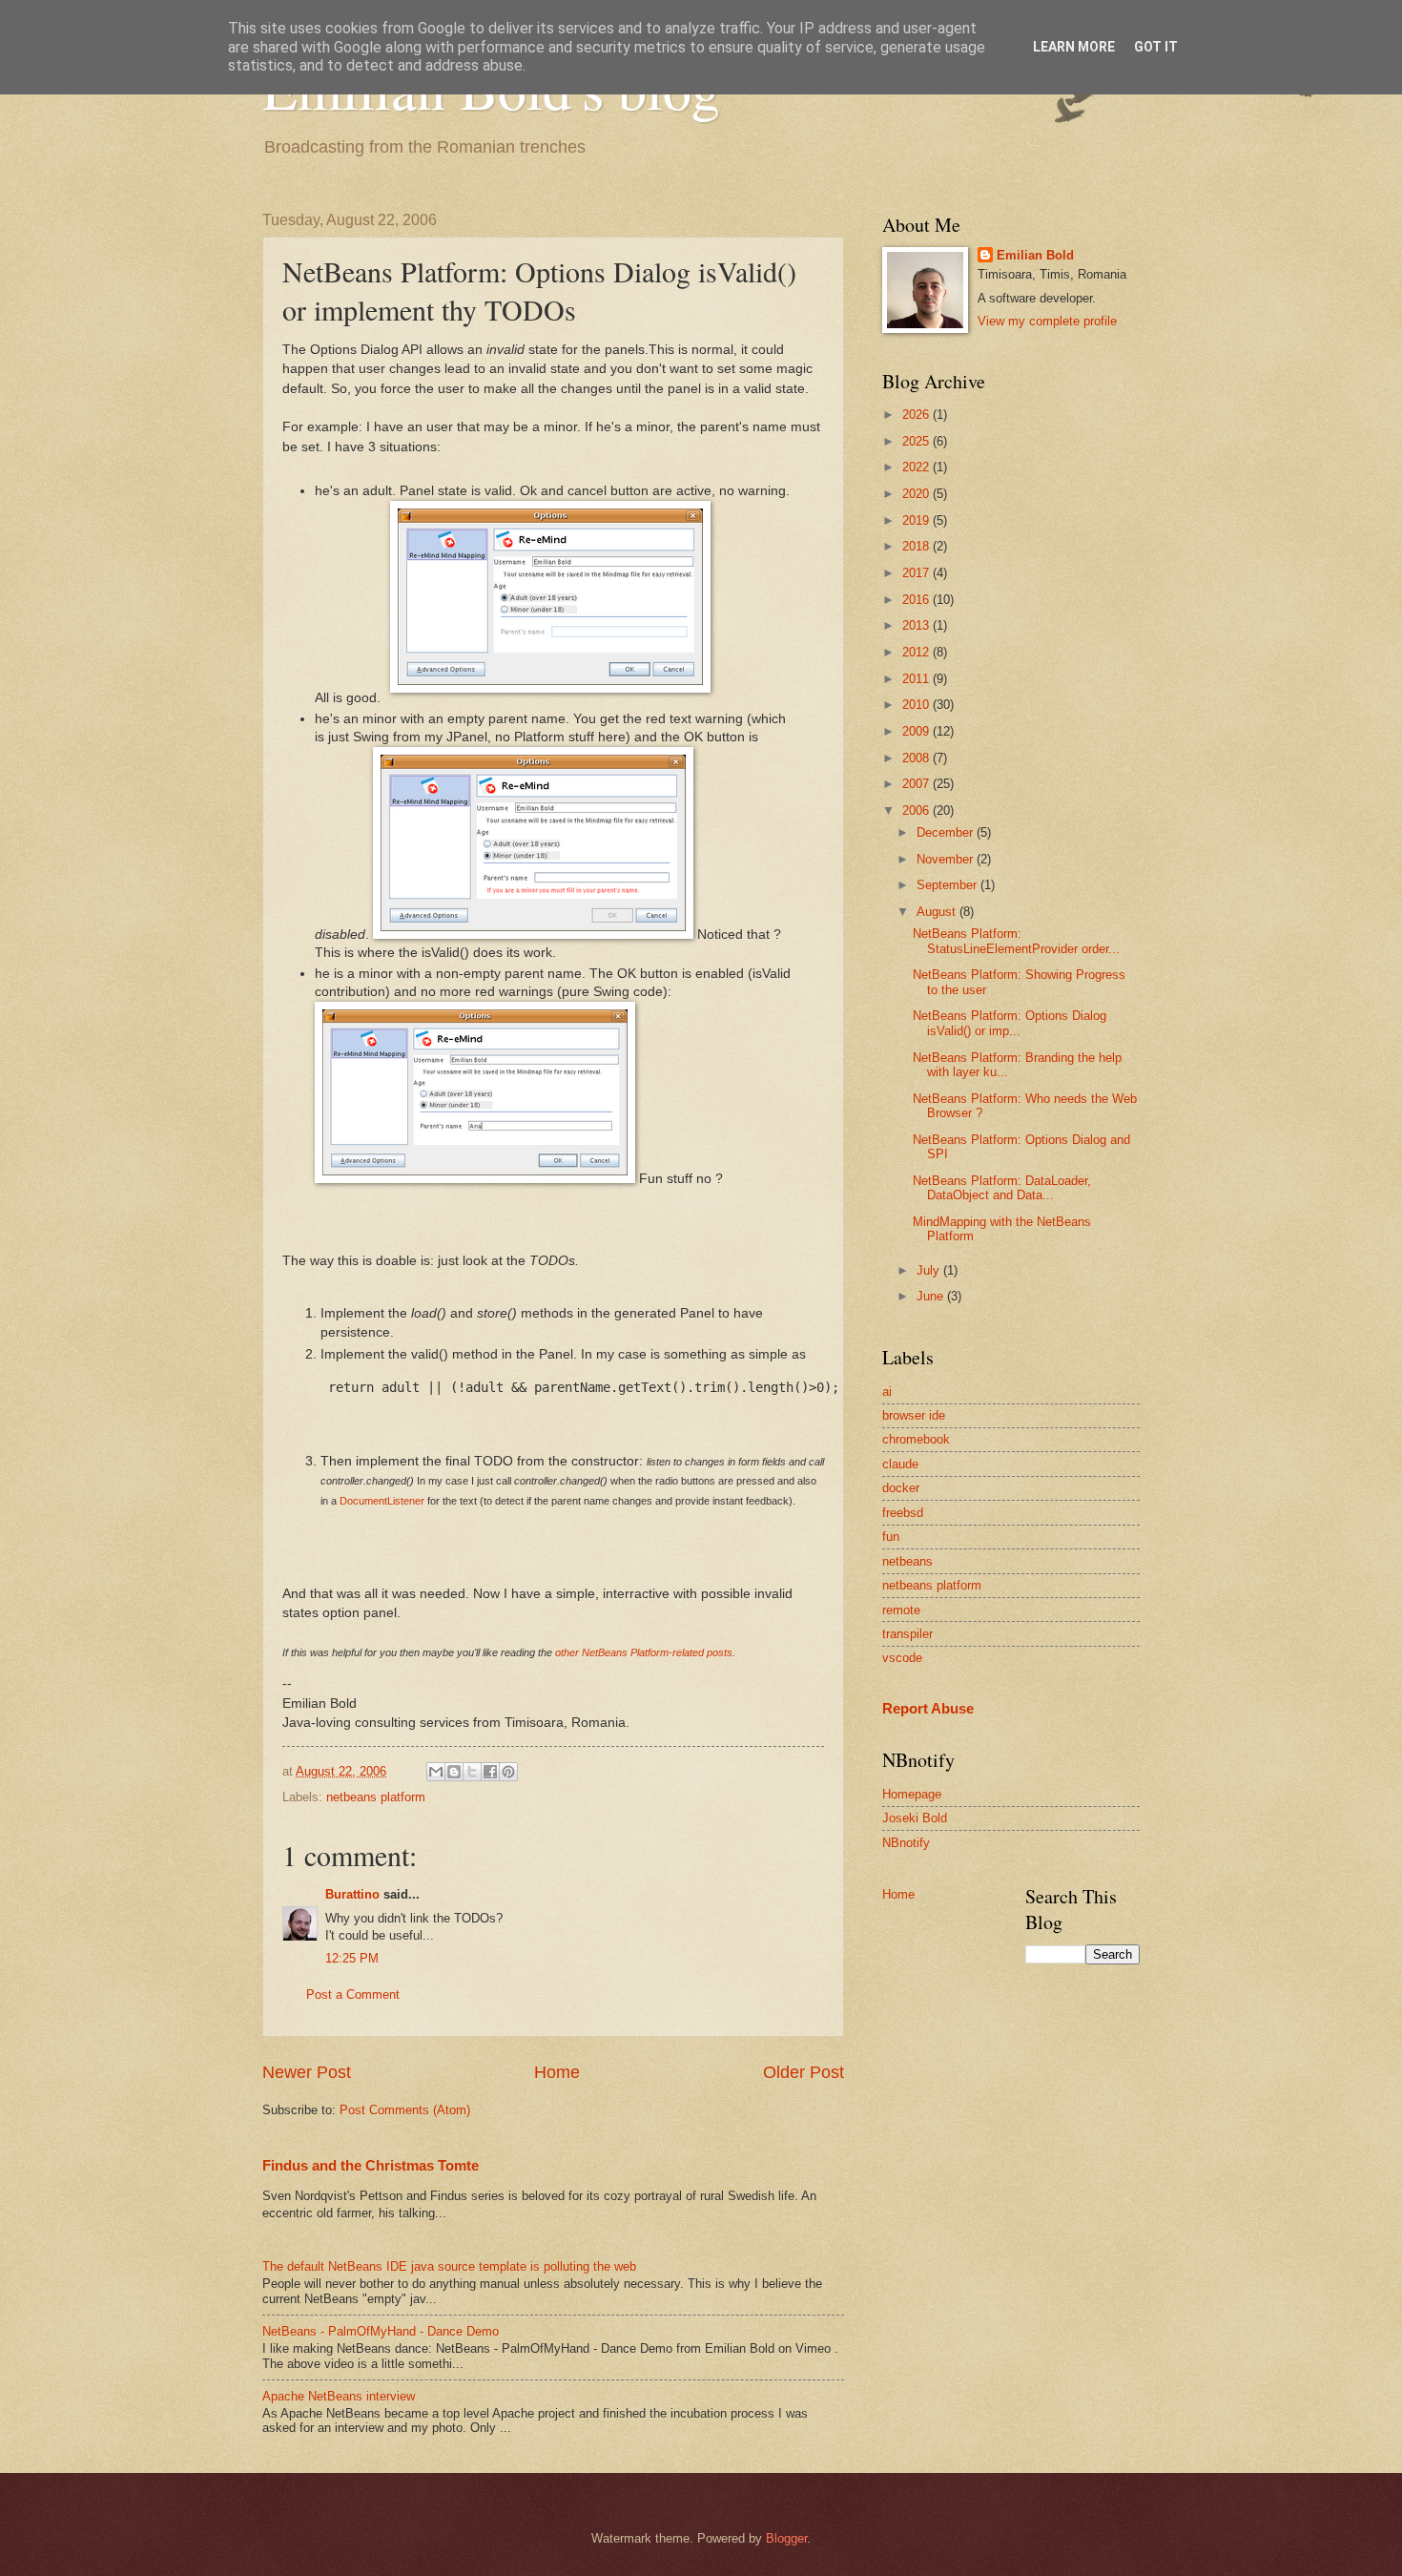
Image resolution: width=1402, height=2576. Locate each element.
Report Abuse (928, 1708)
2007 (917, 784)
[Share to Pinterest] (508, 1772)
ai (887, 1392)
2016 (917, 600)
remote (901, 1610)
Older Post (804, 2072)
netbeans (907, 1561)
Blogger (786, 2538)
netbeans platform (376, 1797)
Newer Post (307, 2072)
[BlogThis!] (454, 1772)
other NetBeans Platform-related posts (644, 1652)
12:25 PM (352, 1958)
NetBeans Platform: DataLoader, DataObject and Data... (1002, 1188)
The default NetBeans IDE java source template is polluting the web (449, 2266)
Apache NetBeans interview (339, 2396)
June (932, 1296)
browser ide (914, 1415)
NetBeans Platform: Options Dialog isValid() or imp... (1010, 1023)
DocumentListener (382, 1501)
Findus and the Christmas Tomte (371, 2165)
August (938, 912)
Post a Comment (353, 1994)
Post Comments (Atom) (405, 2110)
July (930, 1270)
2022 (917, 467)
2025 (917, 441)
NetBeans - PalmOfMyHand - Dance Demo (381, 2331)
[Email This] (436, 1772)
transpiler (907, 1634)
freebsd (903, 1513)
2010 (917, 705)
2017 (917, 573)
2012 (917, 652)
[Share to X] (472, 1772)
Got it (1156, 47)
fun (891, 1537)
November (947, 859)
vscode (902, 1658)
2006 (917, 810)
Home (557, 2072)
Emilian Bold (1035, 255)
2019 (917, 520)
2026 (917, 415)
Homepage (912, 1794)
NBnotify (906, 1843)
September (948, 885)
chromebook (916, 1439)
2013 (917, 625)
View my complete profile (1047, 321)
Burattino (352, 1894)
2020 (917, 494)
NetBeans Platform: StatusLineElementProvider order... (1016, 941)
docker (901, 1488)
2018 (917, 546)
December (947, 832)
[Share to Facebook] (490, 1772)
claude (900, 1464)
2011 (917, 679)
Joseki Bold (915, 1818)
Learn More (1074, 47)
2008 (917, 758)
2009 (917, 731)
